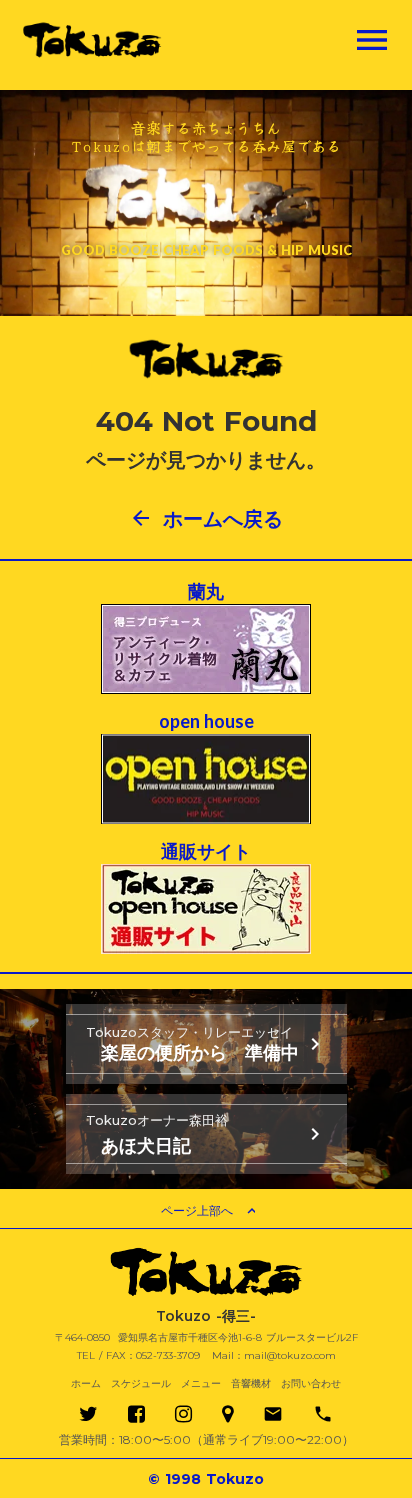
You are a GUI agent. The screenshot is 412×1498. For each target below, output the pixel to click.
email (273, 1414)
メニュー (201, 1384)
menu (372, 40)
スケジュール (141, 1384)
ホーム (86, 1384)
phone (323, 1414)
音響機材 (251, 1384)
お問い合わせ (311, 1384)
